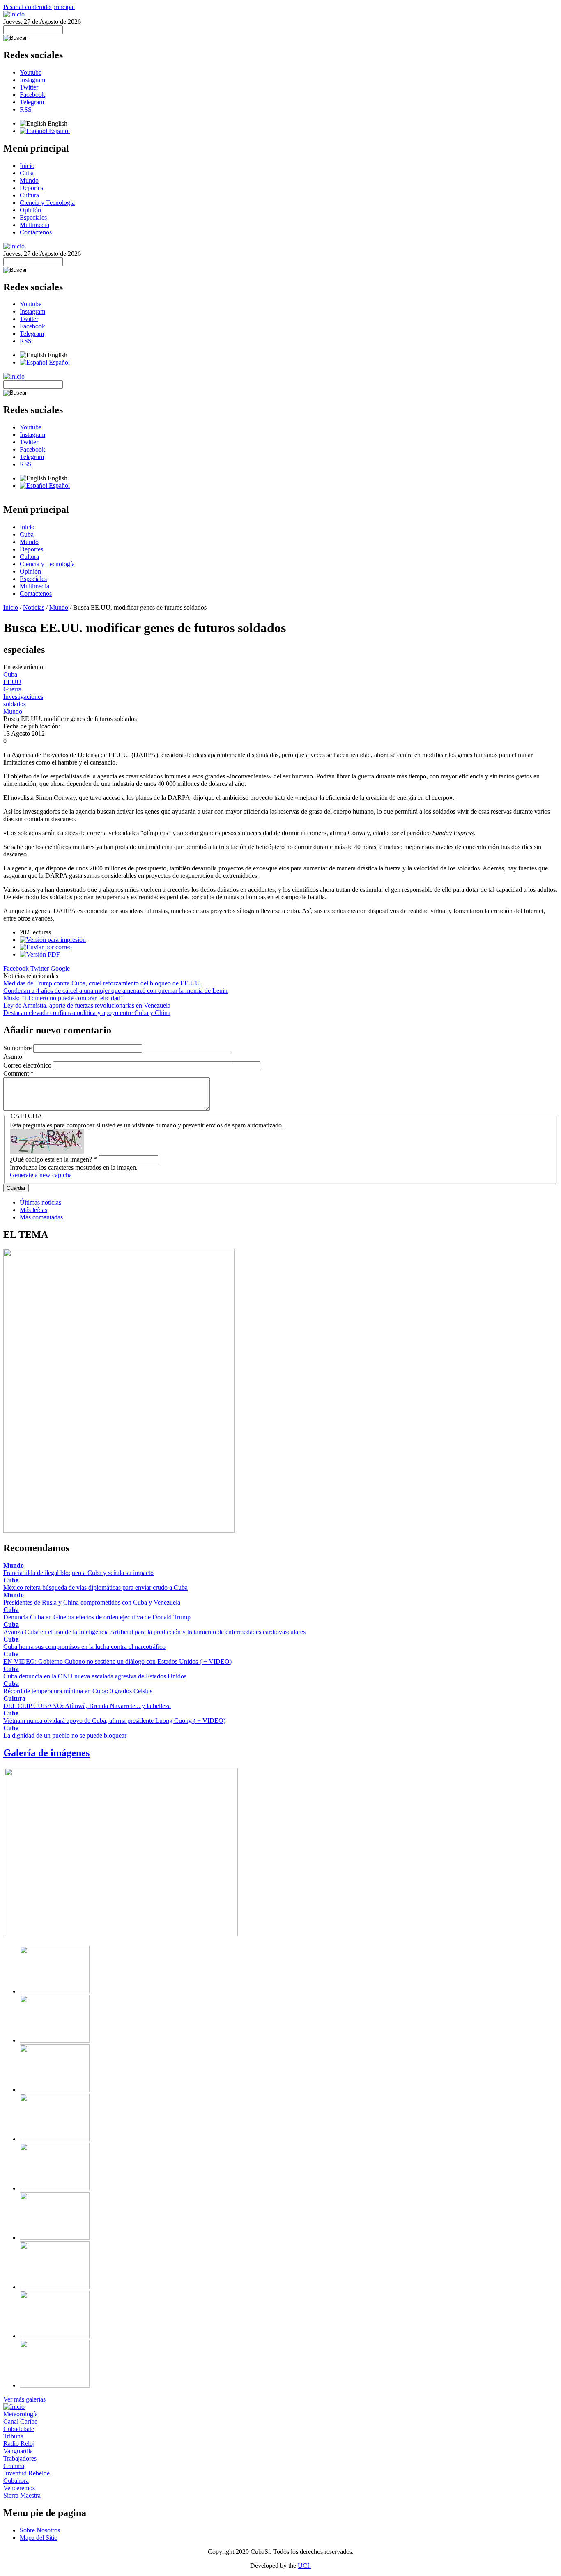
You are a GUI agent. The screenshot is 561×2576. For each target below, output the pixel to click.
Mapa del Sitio (39, 2538)
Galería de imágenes (46, 1753)
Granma (14, 2466)
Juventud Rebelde (26, 2473)
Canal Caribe (20, 2421)
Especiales (33, 217)
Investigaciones (23, 697)
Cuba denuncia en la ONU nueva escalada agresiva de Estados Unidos (95, 1676)
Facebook (32, 95)
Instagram (32, 80)
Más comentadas (41, 1217)
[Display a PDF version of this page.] (40, 954)
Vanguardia (18, 2451)
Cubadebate (19, 2429)
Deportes (31, 188)
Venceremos (19, 2488)
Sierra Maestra (22, 2495)
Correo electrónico (28, 1065)
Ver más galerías (24, 2399)
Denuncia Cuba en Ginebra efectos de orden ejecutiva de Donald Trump (97, 1617)
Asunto (14, 1057)
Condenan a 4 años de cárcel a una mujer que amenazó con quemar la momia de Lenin (115, 991)
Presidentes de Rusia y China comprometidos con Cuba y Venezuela (92, 1602)
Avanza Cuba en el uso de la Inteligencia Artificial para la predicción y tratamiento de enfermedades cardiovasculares (154, 1632)
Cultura (29, 195)
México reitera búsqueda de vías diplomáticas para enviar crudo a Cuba (95, 1588)
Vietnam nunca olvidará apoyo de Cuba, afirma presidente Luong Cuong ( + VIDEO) (114, 1721)
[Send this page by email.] (46, 947)
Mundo (29, 180)
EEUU (12, 682)
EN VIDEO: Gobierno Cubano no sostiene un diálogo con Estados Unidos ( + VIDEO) (117, 1661)
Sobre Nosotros (40, 2530)
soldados (15, 704)
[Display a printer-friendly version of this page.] (53, 940)
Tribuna (13, 2436)
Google (60, 968)
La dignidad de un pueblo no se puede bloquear (65, 1735)
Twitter (29, 87)
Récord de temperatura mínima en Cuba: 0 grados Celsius (78, 1691)
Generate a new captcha (41, 1175)
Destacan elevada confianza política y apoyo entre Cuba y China (87, 1013)
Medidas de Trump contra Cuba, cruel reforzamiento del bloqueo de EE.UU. (102, 983)
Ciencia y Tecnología (47, 203)
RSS (26, 109)
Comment (18, 1073)
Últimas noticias (40, 1202)
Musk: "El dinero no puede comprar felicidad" (63, 998)
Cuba (27, 173)
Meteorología (21, 2414)
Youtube (31, 72)
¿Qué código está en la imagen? (53, 1159)
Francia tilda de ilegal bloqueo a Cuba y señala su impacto (78, 1573)
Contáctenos (36, 232)
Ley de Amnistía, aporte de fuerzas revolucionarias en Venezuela (87, 1005)
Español (59, 131)
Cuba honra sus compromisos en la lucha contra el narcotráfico (84, 1647)
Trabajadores (20, 2458)
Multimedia (34, 225)
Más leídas (33, 1210)
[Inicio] (14, 14)
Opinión (30, 210)
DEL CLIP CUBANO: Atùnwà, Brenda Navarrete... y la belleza (87, 1706)
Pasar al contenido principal (39, 7)
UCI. (304, 2566)
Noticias (34, 607)
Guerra (12, 689)
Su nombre (18, 1048)
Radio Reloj (19, 2444)
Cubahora (16, 2481)
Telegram (32, 102)
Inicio (27, 166)
